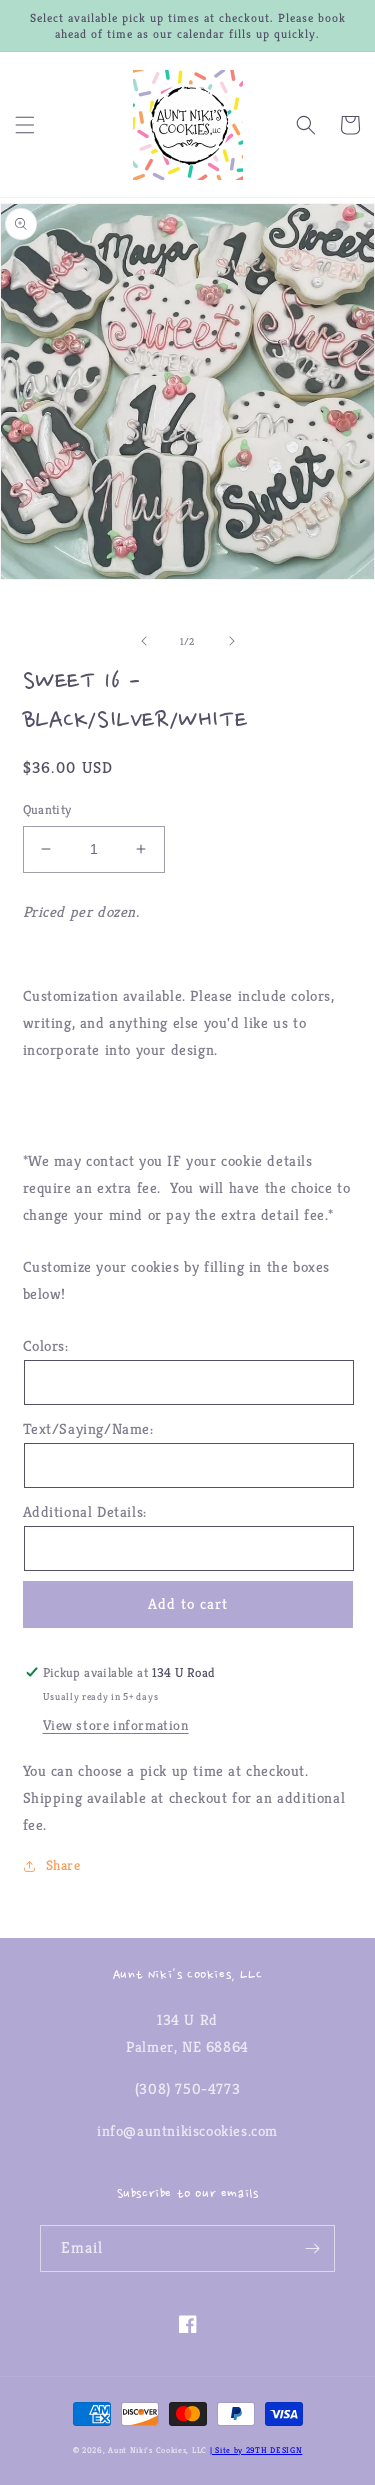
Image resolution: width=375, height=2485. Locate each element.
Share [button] (63, 1865)
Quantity (47, 809)
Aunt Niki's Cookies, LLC (157, 2450)
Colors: (46, 1345)
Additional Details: (85, 1511)
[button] (25, 125)
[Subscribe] (312, 2248)
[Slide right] (232, 641)
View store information (116, 1725)
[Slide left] (144, 641)
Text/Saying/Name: (88, 1428)
